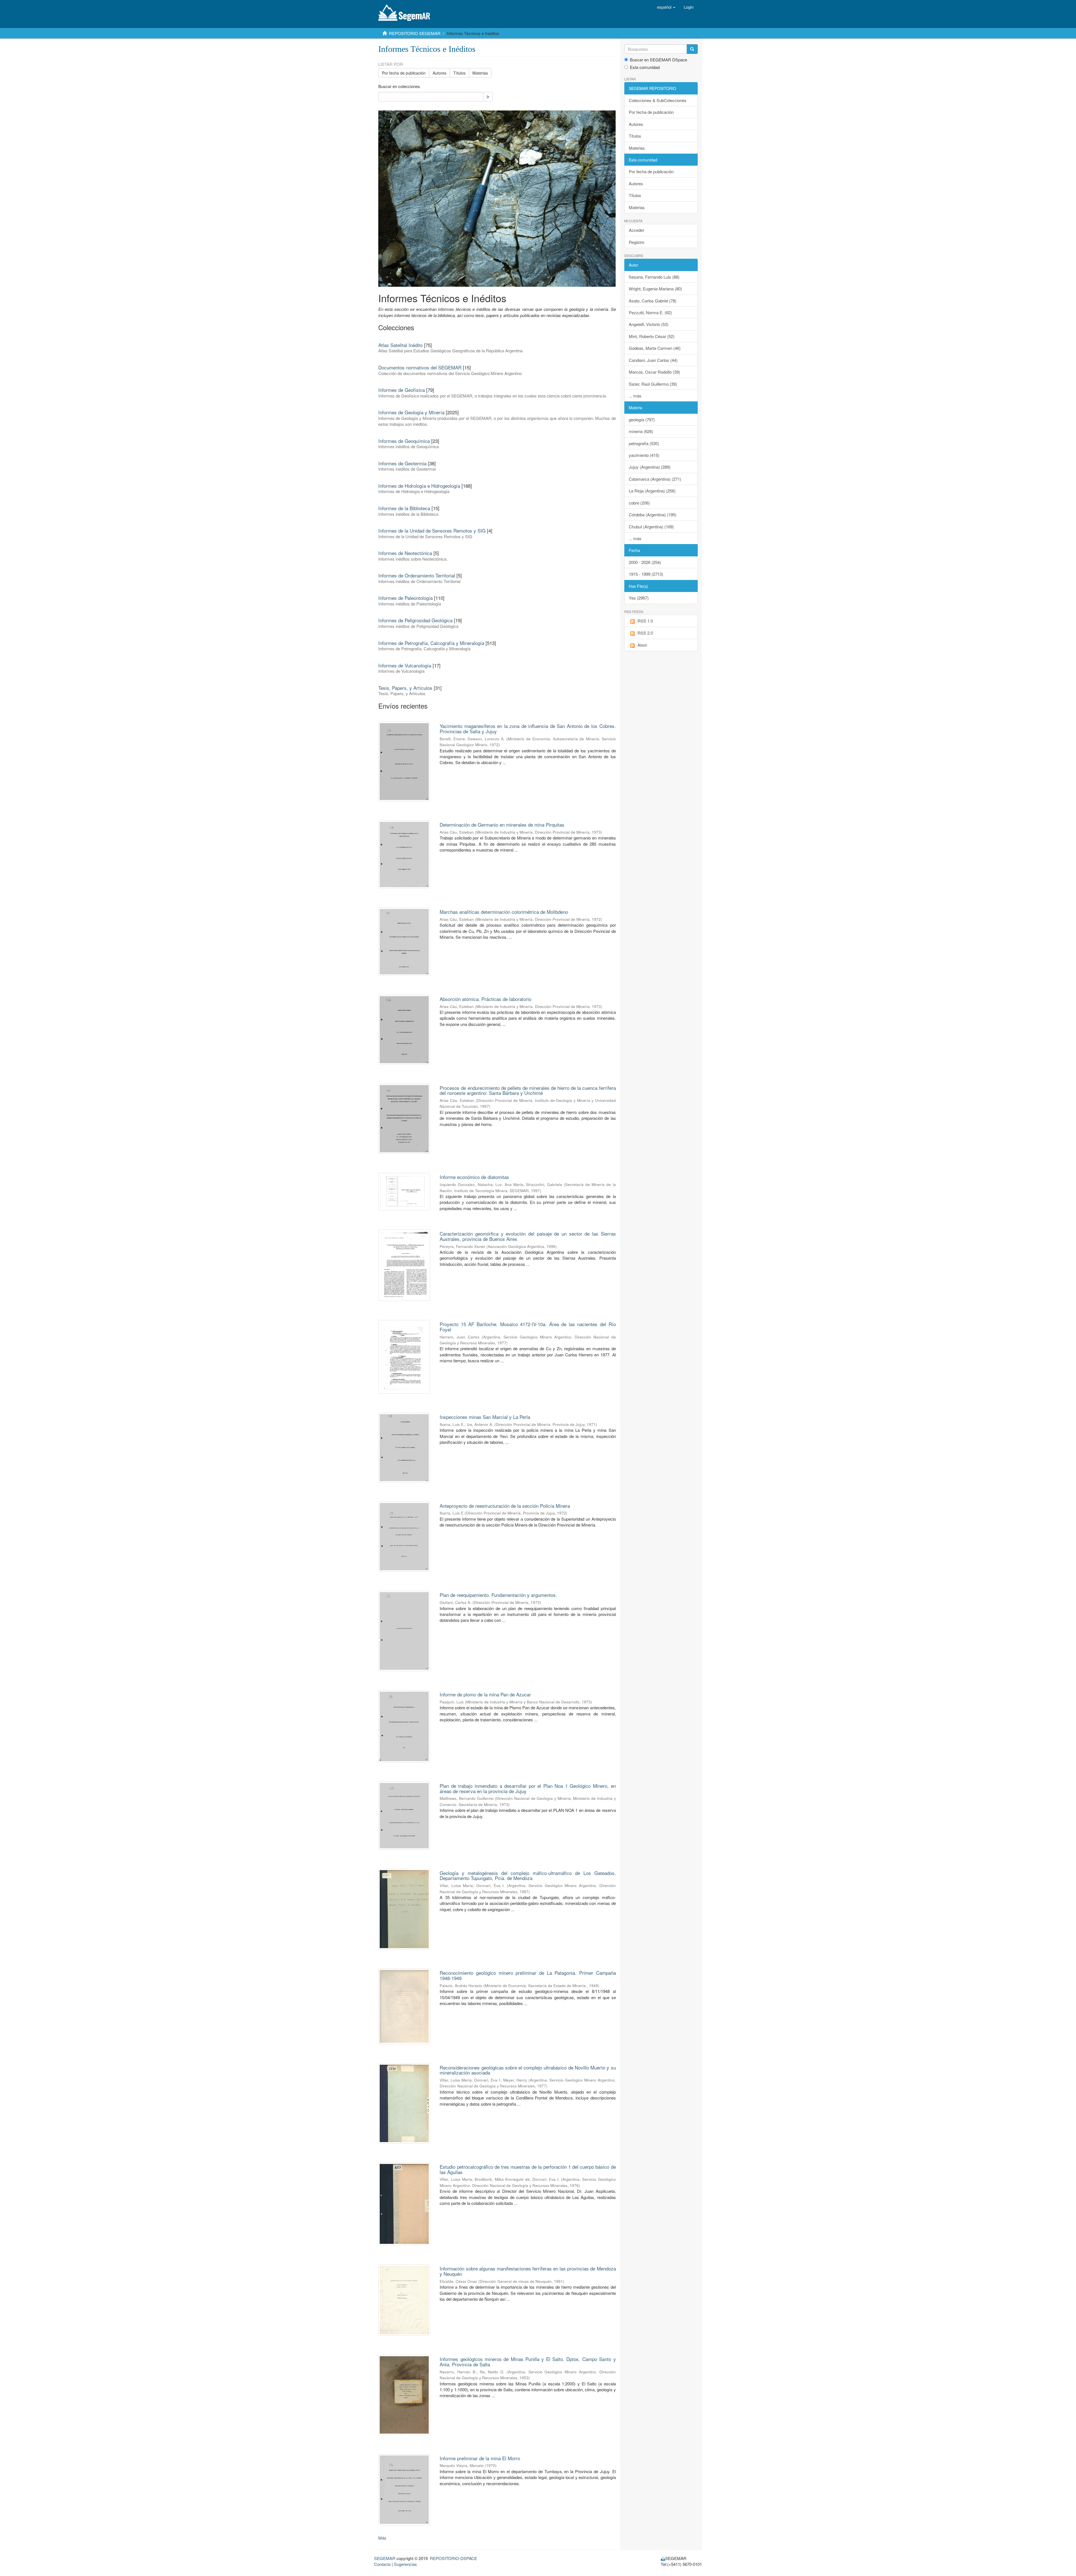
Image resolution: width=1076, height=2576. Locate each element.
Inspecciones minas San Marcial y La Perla (485, 1417)
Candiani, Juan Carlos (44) (653, 360)
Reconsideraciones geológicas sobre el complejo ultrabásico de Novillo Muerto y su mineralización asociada (528, 2070)
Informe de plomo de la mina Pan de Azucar (485, 1694)
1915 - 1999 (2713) (646, 574)
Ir (488, 97)
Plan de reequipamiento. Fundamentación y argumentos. (498, 1595)
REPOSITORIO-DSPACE (454, 2558)
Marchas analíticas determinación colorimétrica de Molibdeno (504, 912)
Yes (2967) (639, 598)
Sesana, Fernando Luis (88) (654, 277)
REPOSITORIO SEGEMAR (415, 33)
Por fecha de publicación (404, 73)
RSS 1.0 (645, 621)
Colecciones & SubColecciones (658, 100)
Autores (440, 73)
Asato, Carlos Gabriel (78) (653, 301)
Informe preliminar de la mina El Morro (480, 2458)
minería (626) (641, 431)
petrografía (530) (644, 443)
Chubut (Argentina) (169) (651, 527)
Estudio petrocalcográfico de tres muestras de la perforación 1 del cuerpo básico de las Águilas (528, 2169)
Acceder (636, 230)
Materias (480, 73)
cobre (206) (639, 503)
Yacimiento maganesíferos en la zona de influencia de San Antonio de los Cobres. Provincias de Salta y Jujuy (528, 729)
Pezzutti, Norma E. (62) (650, 312)
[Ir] (692, 49)
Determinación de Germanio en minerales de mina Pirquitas (502, 825)
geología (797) (642, 419)
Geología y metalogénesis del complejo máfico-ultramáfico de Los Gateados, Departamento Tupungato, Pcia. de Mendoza (528, 1876)
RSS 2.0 (645, 633)
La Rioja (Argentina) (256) (652, 491)
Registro (636, 242)
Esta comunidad (645, 67)
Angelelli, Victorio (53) (649, 324)
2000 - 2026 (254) (645, 562)
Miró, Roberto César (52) (652, 336)
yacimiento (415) (644, 455)
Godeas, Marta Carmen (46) (655, 348)
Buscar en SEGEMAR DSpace (658, 60)
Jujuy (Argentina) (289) (650, 467)
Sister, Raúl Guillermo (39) (653, 384)
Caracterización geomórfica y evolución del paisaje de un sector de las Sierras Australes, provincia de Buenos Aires (528, 1236)
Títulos (459, 73)
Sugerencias (405, 2564)
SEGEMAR (385, 2558)
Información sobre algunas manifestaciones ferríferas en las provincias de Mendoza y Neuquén (528, 2271)
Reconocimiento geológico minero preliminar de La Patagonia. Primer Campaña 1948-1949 (528, 1975)
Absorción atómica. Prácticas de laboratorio (485, 999)
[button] (666, 7)
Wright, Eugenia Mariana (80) (655, 289)
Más (382, 2538)
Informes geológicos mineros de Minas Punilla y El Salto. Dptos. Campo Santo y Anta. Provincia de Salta (528, 2362)
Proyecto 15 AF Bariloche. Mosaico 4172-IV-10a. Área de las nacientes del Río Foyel (528, 1327)
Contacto (382, 2564)
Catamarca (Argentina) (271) (655, 479)
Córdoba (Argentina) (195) (653, 514)
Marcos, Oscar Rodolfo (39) (654, 372)
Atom (642, 645)
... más (635, 396)
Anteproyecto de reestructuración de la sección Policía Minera (505, 1506)
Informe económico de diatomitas (474, 1177)
